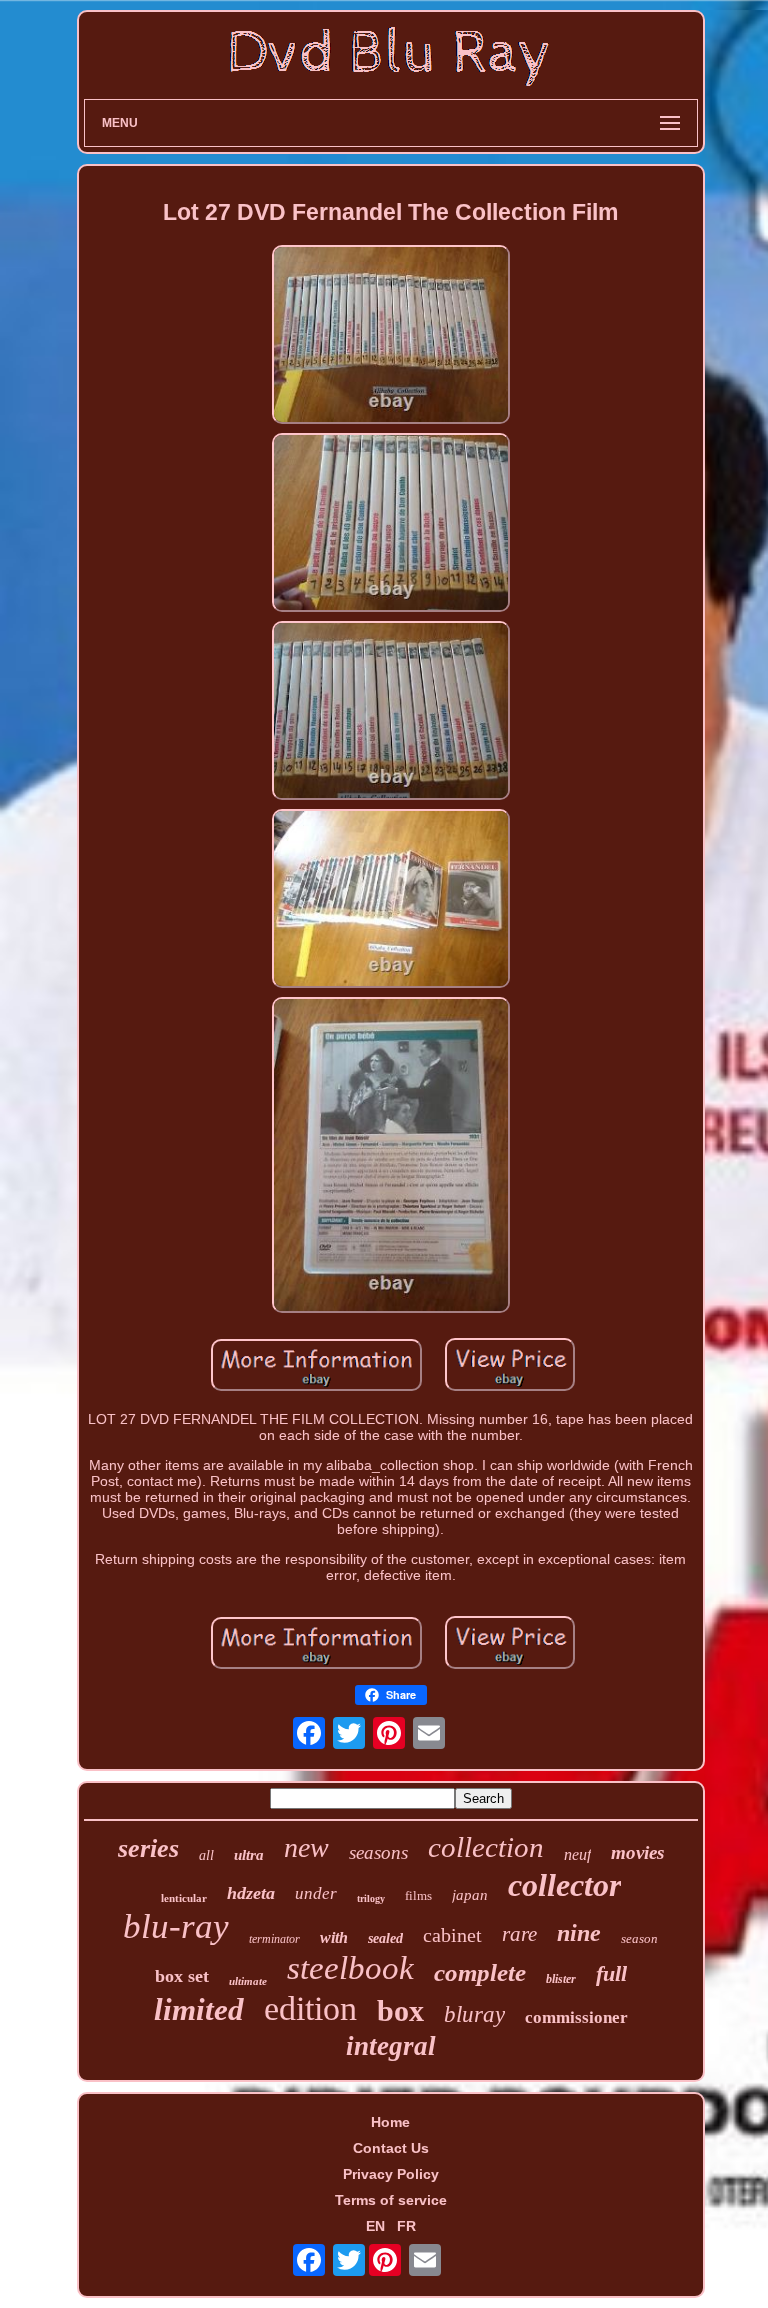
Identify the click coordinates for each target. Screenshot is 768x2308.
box (400, 2010)
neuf (577, 1854)
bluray (474, 2014)
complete (480, 1972)
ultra (249, 1855)
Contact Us (391, 2148)
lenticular (184, 1898)
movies (637, 1852)
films (418, 1895)
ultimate (248, 1981)
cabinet (452, 1935)
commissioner (576, 2017)
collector (564, 1885)
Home (390, 2122)
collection (486, 1847)
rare (519, 1934)
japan (470, 1895)
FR (406, 2226)
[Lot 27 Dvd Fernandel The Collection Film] (391, 336)
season (639, 1938)
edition (310, 2008)
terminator (274, 1939)
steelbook (350, 1968)
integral (391, 2046)
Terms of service (391, 2200)
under (316, 1893)
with (334, 1937)
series (148, 1848)
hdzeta (251, 1893)
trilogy (371, 1898)
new (306, 1847)
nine (579, 1933)
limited (199, 2009)
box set (182, 1976)
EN (375, 2226)
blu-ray (176, 1926)
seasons (378, 1852)
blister (561, 1979)
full (611, 1973)
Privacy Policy (391, 2174)
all (206, 1855)
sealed (385, 1938)
